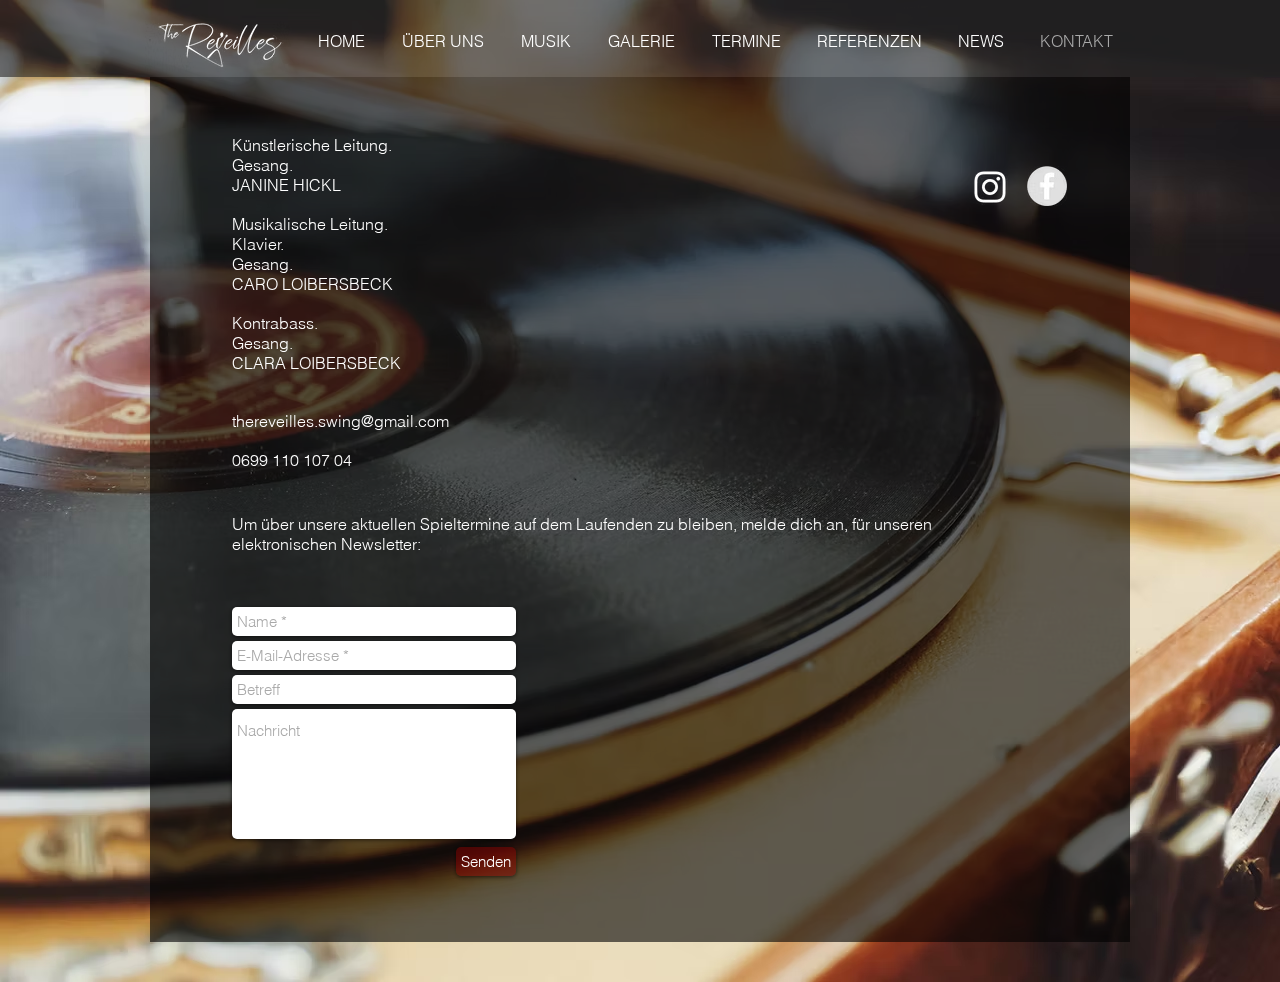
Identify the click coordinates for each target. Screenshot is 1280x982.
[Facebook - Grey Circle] (1047, 186)
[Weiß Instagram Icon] (990, 187)
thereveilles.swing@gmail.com (340, 421)
